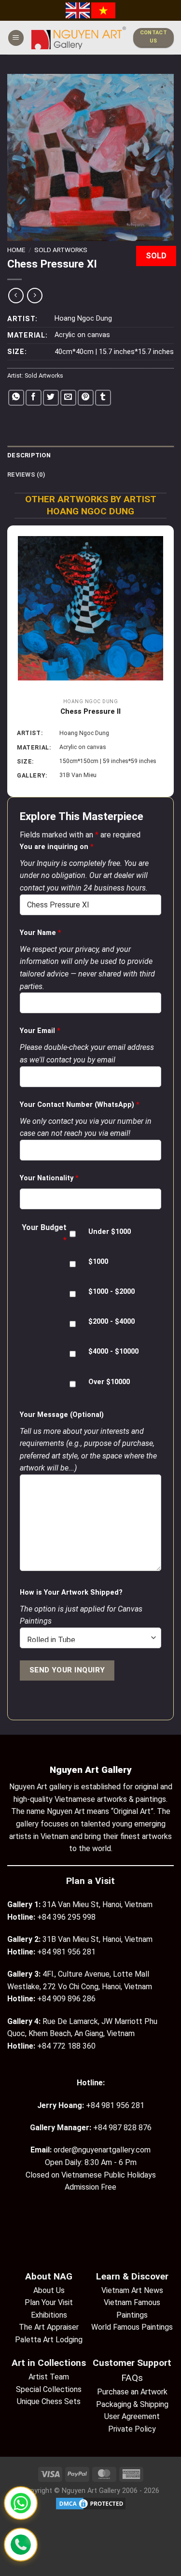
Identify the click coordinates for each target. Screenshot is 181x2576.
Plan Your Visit (49, 2302)
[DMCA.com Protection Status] (91, 2503)
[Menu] (16, 38)
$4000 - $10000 (113, 1352)
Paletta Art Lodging (49, 2340)
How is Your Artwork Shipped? (71, 1592)
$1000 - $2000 (111, 1292)
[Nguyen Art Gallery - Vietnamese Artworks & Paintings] (79, 38)
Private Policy (132, 2429)
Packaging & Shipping (132, 2404)
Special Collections (49, 2389)
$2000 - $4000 (111, 1322)
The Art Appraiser (49, 2327)
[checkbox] (73, 1234)
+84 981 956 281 (115, 2105)
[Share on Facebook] (34, 398)
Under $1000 (110, 1232)
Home (16, 250)
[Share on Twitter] (51, 398)
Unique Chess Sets (49, 2401)
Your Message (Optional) (62, 1415)
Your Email (40, 1031)
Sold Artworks (61, 250)
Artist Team (49, 2377)
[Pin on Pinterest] (86, 398)
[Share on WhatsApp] (16, 398)
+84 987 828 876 (122, 2128)
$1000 (98, 1262)
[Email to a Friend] (68, 398)
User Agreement (132, 2416)
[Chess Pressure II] (90, 608)
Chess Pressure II (90, 711)
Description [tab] (29, 455)
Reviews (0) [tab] (26, 474)
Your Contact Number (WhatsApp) (80, 1105)
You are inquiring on (57, 847)
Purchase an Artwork (132, 2392)
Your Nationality (49, 1178)
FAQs (132, 2378)
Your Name (41, 933)
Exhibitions (49, 2315)
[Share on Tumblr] (103, 398)
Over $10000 (109, 1382)
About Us (49, 2290)
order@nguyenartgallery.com (102, 2150)
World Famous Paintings (132, 2327)
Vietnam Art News (132, 2290)
